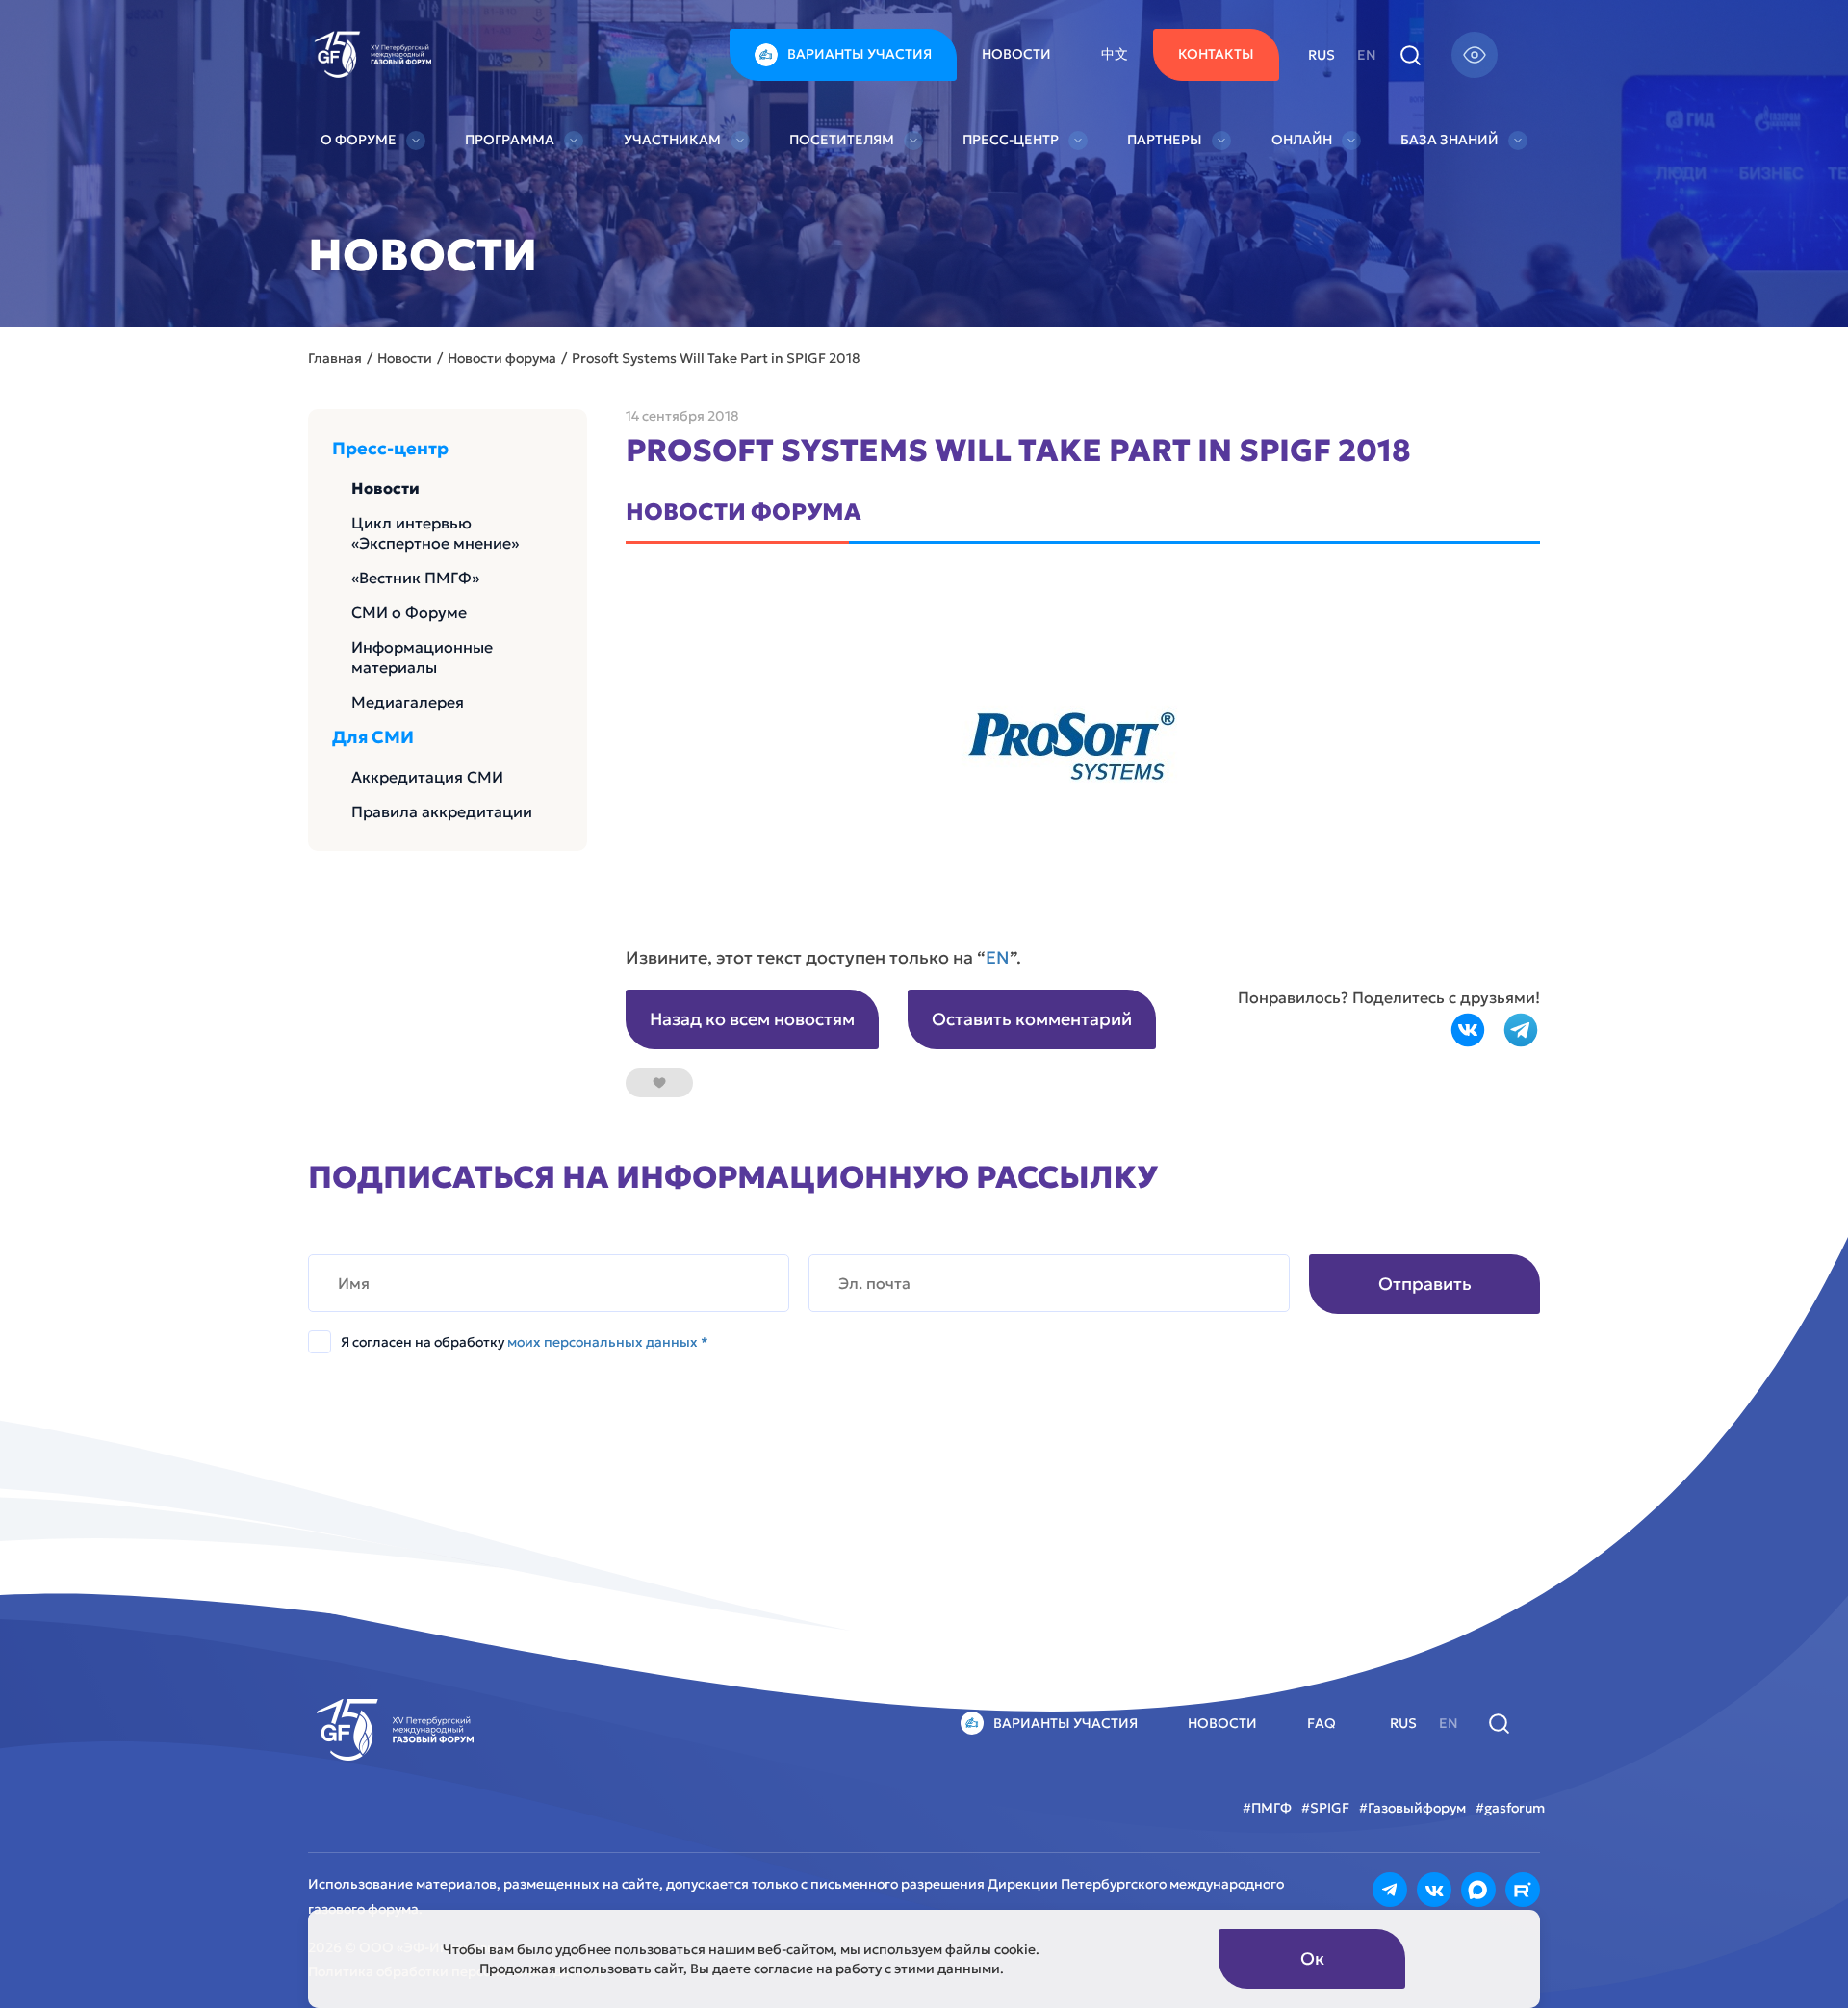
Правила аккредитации (442, 811)
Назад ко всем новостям (752, 1019)
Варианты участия (860, 54)
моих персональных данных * (608, 1342)
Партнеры (1165, 140)
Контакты (1216, 54)
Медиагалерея (408, 702)
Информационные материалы (422, 657)
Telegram (1521, 1030)
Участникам (672, 140)
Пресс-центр (1011, 140)
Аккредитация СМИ (427, 777)
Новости (1016, 54)
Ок (1312, 1958)
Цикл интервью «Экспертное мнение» (435, 533)
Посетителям (842, 140)
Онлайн (1302, 140)
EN (998, 957)
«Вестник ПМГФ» (415, 578)
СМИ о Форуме (409, 612)
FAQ (1322, 1723)
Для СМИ (373, 737)
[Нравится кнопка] (659, 1083)
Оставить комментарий (1032, 1019)
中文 (1115, 54)
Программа (510, 140)
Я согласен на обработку (525, 1342)
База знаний (1450, 140)
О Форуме (359, 140)
